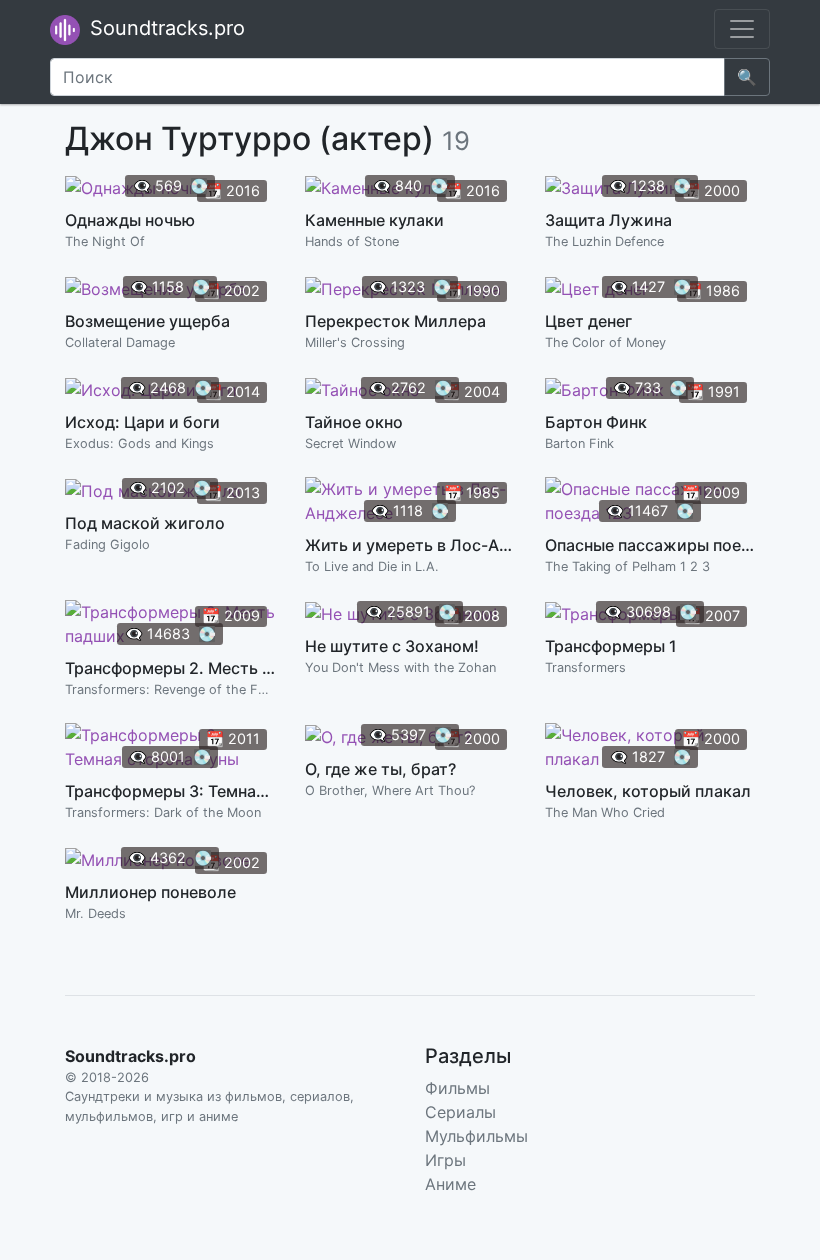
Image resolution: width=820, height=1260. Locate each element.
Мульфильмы (476, 1136)
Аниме (450, 1184)
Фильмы (457, 1088)
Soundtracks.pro (164, 28)
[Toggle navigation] (742, 29)
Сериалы (460, 1112)
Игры (445, 1160)
